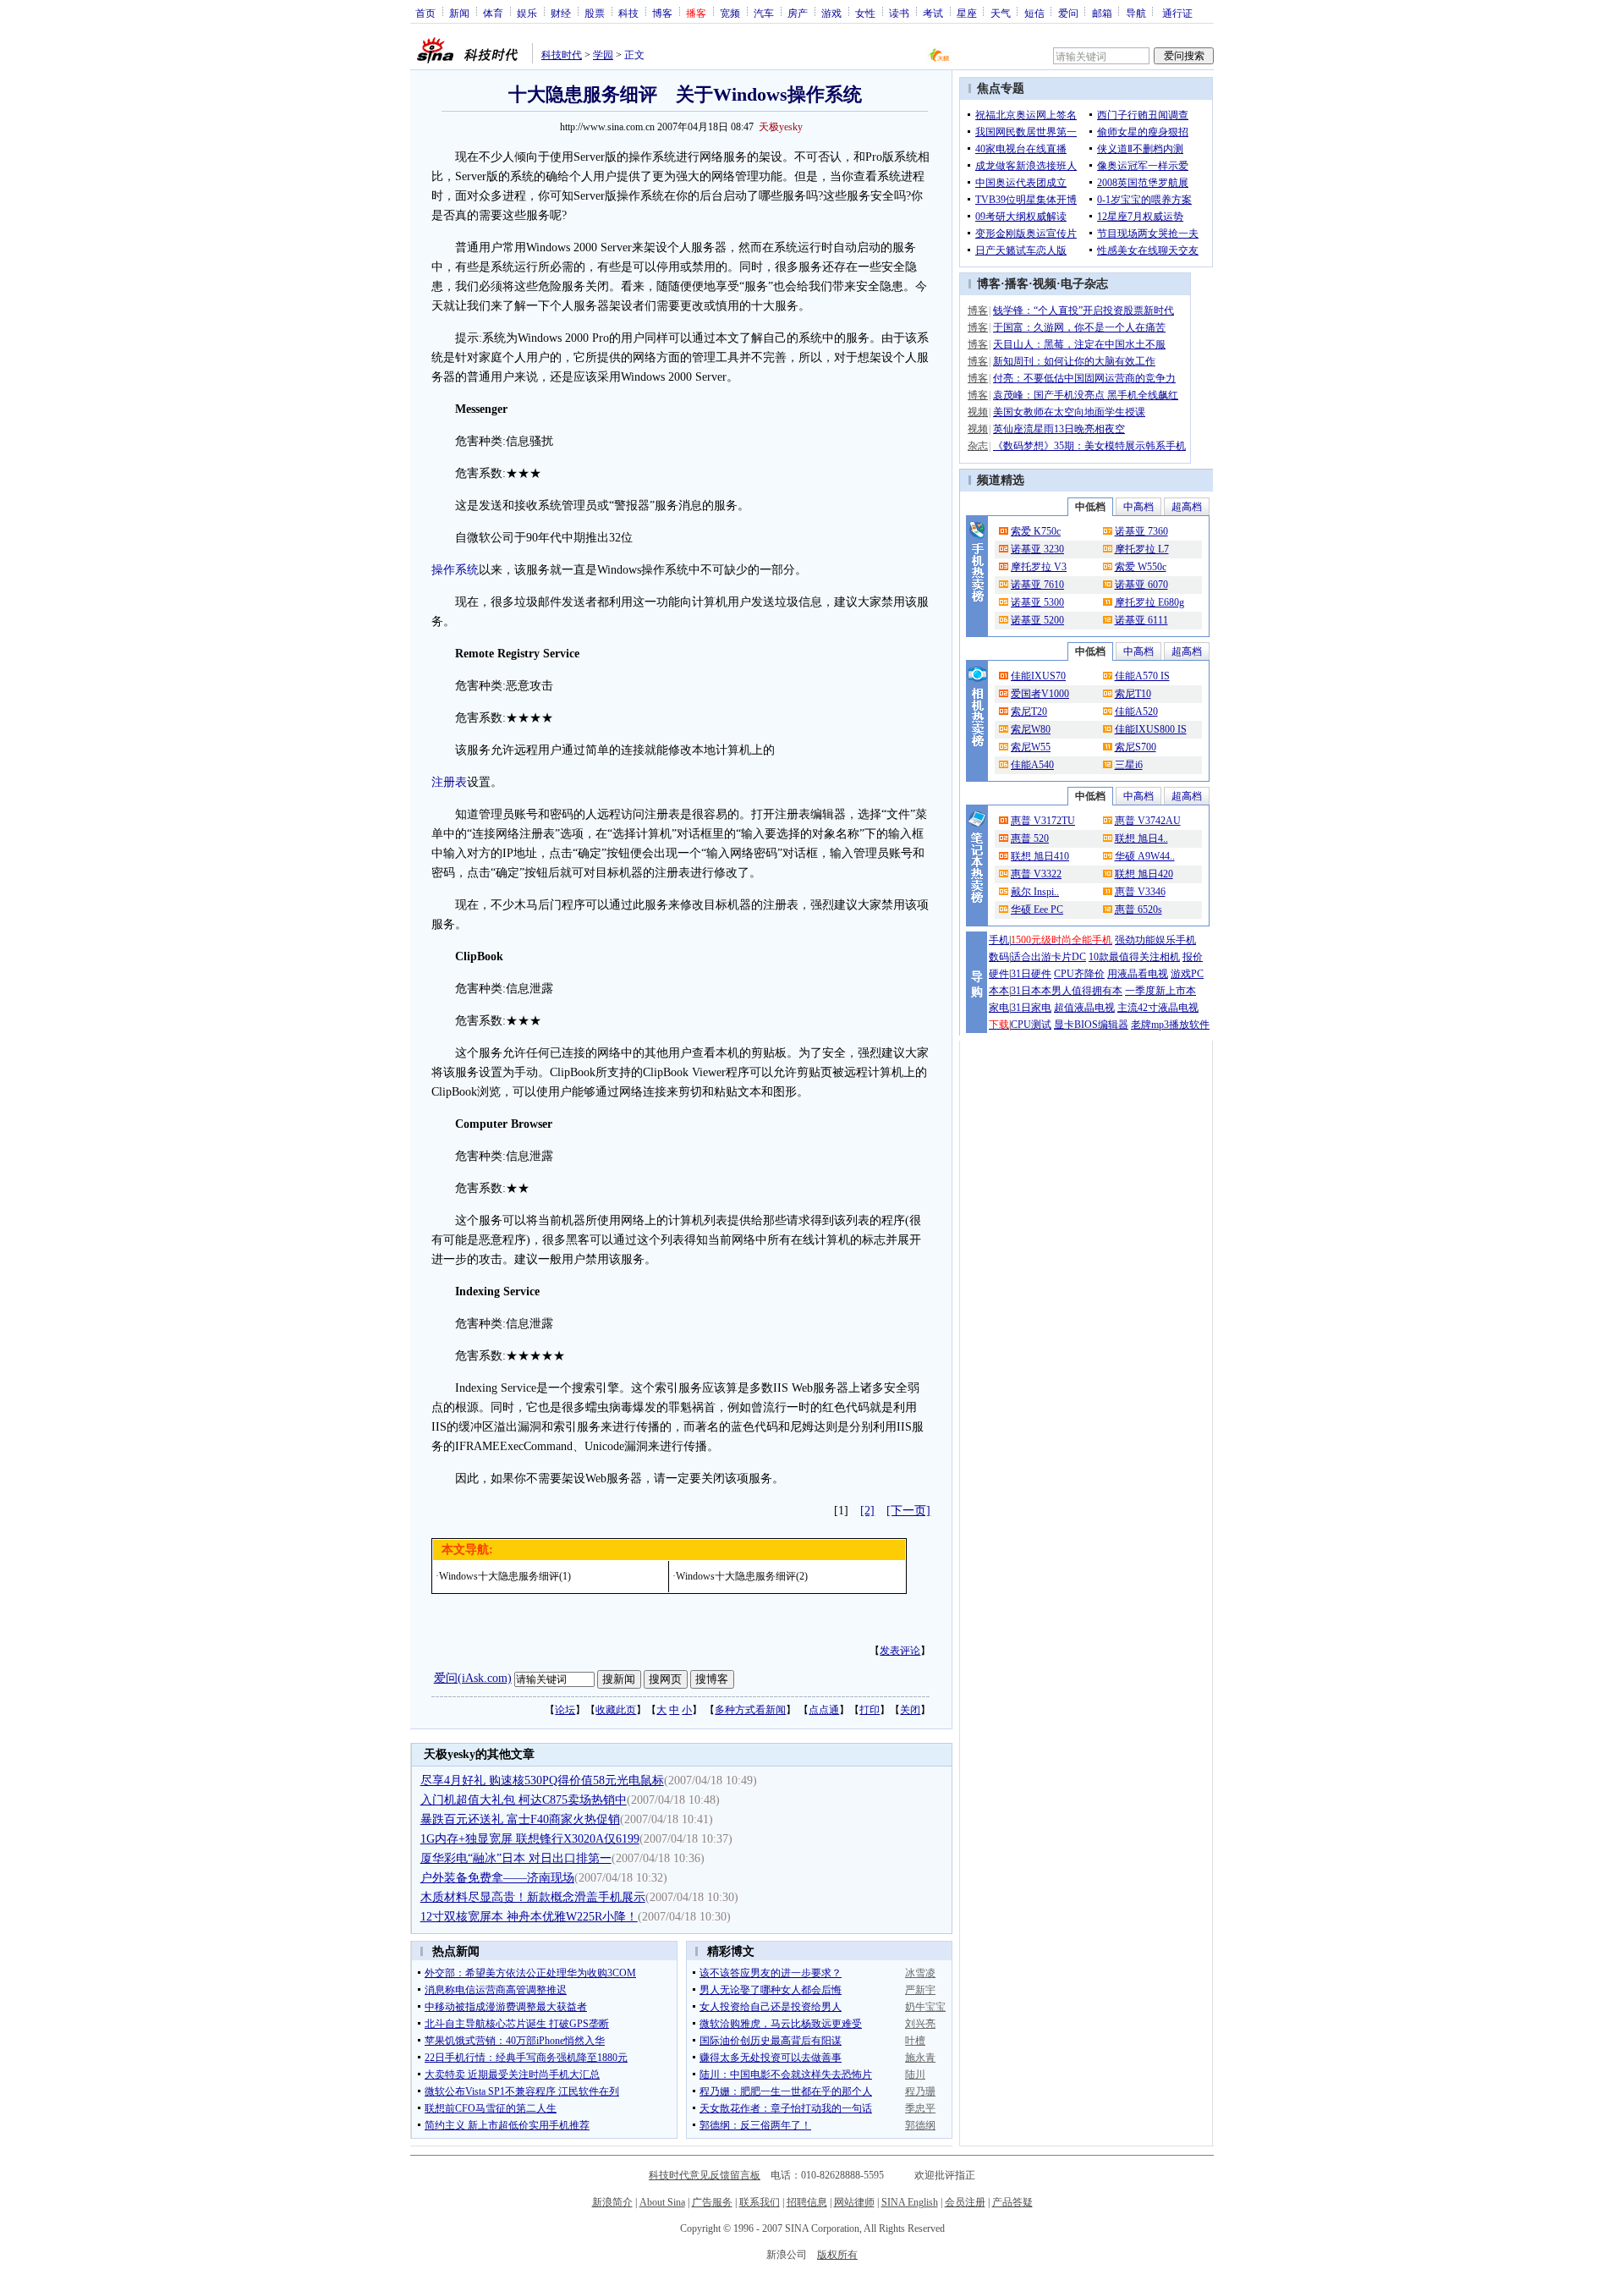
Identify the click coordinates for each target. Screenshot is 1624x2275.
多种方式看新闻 (750, 1710)
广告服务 (712, 2202)
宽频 (730, 13)
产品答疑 (1012, 2202)
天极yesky (781, 127)
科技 (628, 13)
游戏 (831, 13)
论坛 (565, 1710)
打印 (870, 1710)
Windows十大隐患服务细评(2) (742, 1576)
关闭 (910, 1710)
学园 (603, 55)
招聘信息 (807, 2202)
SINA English (910, 2202)
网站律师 (854, 2202)
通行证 (1177, 13)
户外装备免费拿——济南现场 (497, 1878)
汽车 (764, 13)
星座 (967, 13)
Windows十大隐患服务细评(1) (505, 1576)
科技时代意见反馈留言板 (705, 2175)
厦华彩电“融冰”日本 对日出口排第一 (516, 1858)
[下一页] (908, 1511)
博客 (662, 13)
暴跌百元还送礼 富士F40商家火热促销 (520, 1819)
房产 (798, 13)
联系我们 (760, 2202)
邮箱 (1102, 13)
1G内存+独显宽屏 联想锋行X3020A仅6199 (530, 1839)
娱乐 (527, 13)
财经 (561, 13)
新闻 (459, 13)
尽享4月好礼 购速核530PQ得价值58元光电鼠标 (542, 1780)
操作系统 (455, 570)
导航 (1136, 13)
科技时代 (562, 55)
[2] (867, 1511)
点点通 (824, 1710)
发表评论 (900, 1651)
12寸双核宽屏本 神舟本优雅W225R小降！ (529, 1917)
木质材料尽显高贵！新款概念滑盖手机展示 (533, 1897)
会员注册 (965, 2202)
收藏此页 (616, 1710)
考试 (933, 13)
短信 (1034, 13)
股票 (595, 13)
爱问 (1068, 13)
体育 (493, 13)
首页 (425, 13)
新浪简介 (612, 2202)
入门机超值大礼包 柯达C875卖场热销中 (524, 1800)
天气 (1001, 13)
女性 (865, 13)
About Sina (662, 2202)
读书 (899, 13)
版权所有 (837, 2255)
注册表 (449, 782)
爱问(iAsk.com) (473, 1678)
